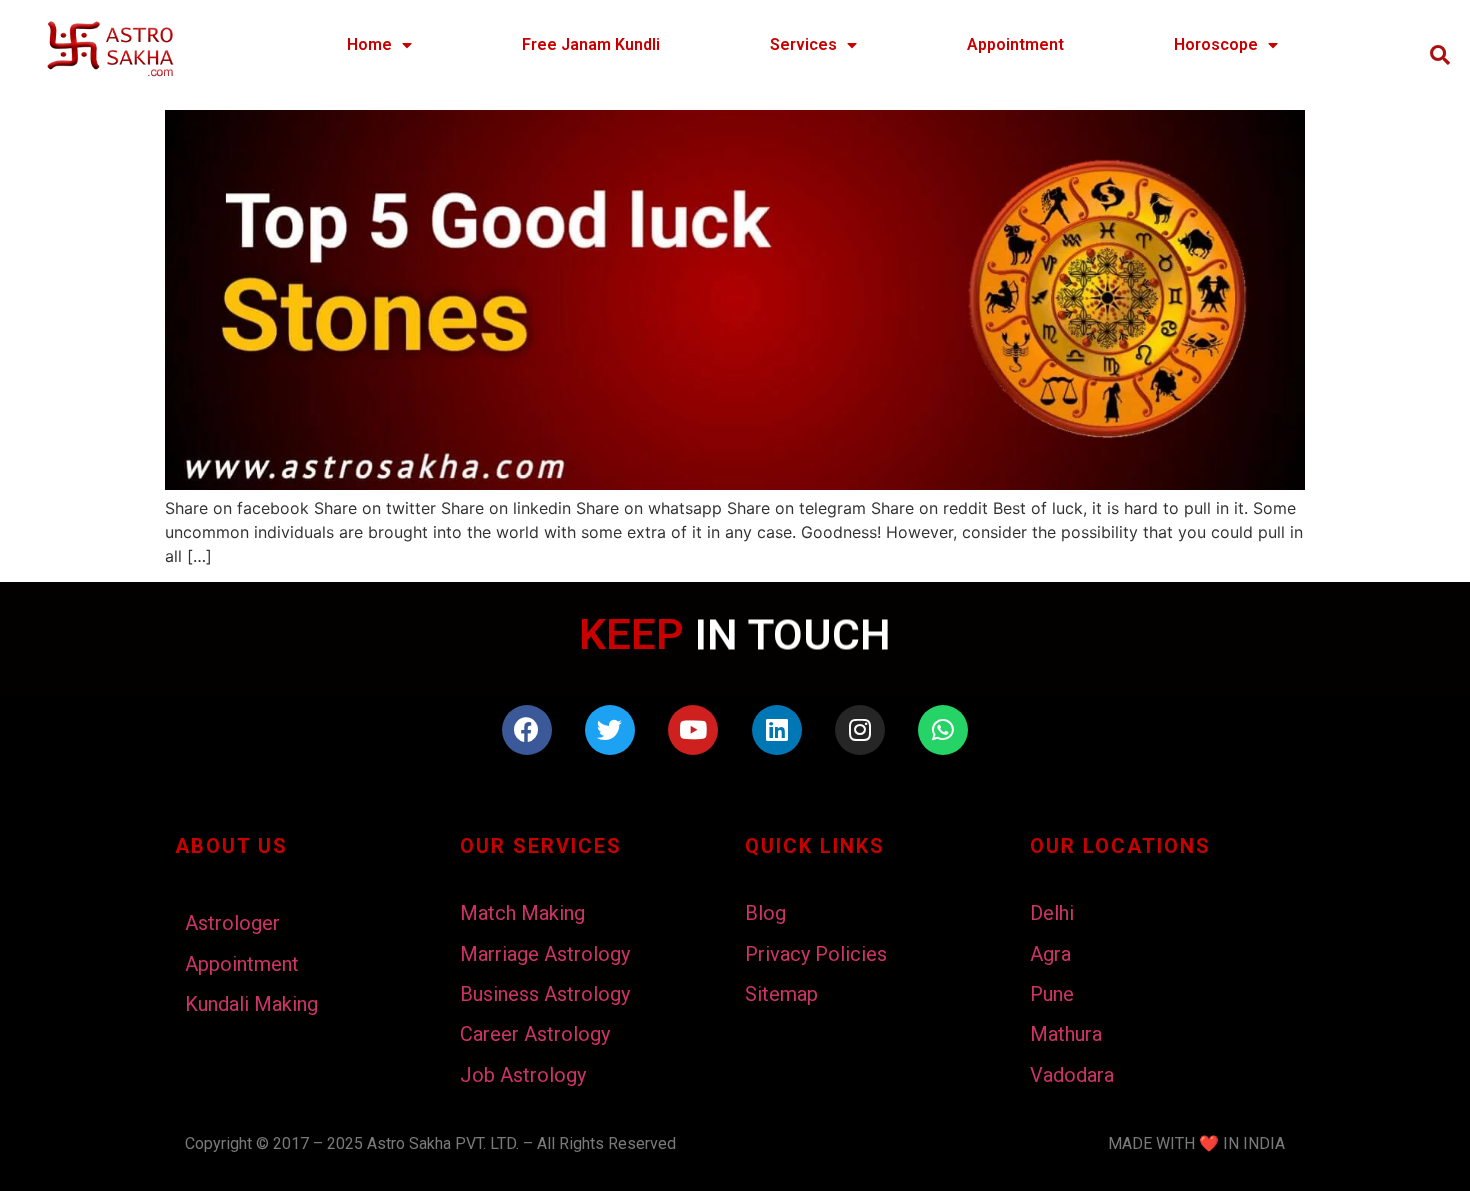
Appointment (1015, 44)
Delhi (1052, 913)
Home (369, 44)
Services (803, 44)
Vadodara (1072, 1075)
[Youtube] (693, 730)
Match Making (522, 913)
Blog (765, 913)
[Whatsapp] (943, 730)
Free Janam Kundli (591, 44)
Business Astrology (545, 994)
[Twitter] (610, 730)
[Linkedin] (777, 730)
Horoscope (1216, 44)
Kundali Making (251, 1004)
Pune (1052, 994)
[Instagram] (860, 730)
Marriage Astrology (545, 954)
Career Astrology (535, 1034)
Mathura (1066, 1034)
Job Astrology (523, 1075)
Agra (1050, 954)
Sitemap (781, 994)
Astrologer (232, 923)
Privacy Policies (816, 954)
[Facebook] (527, 730)
